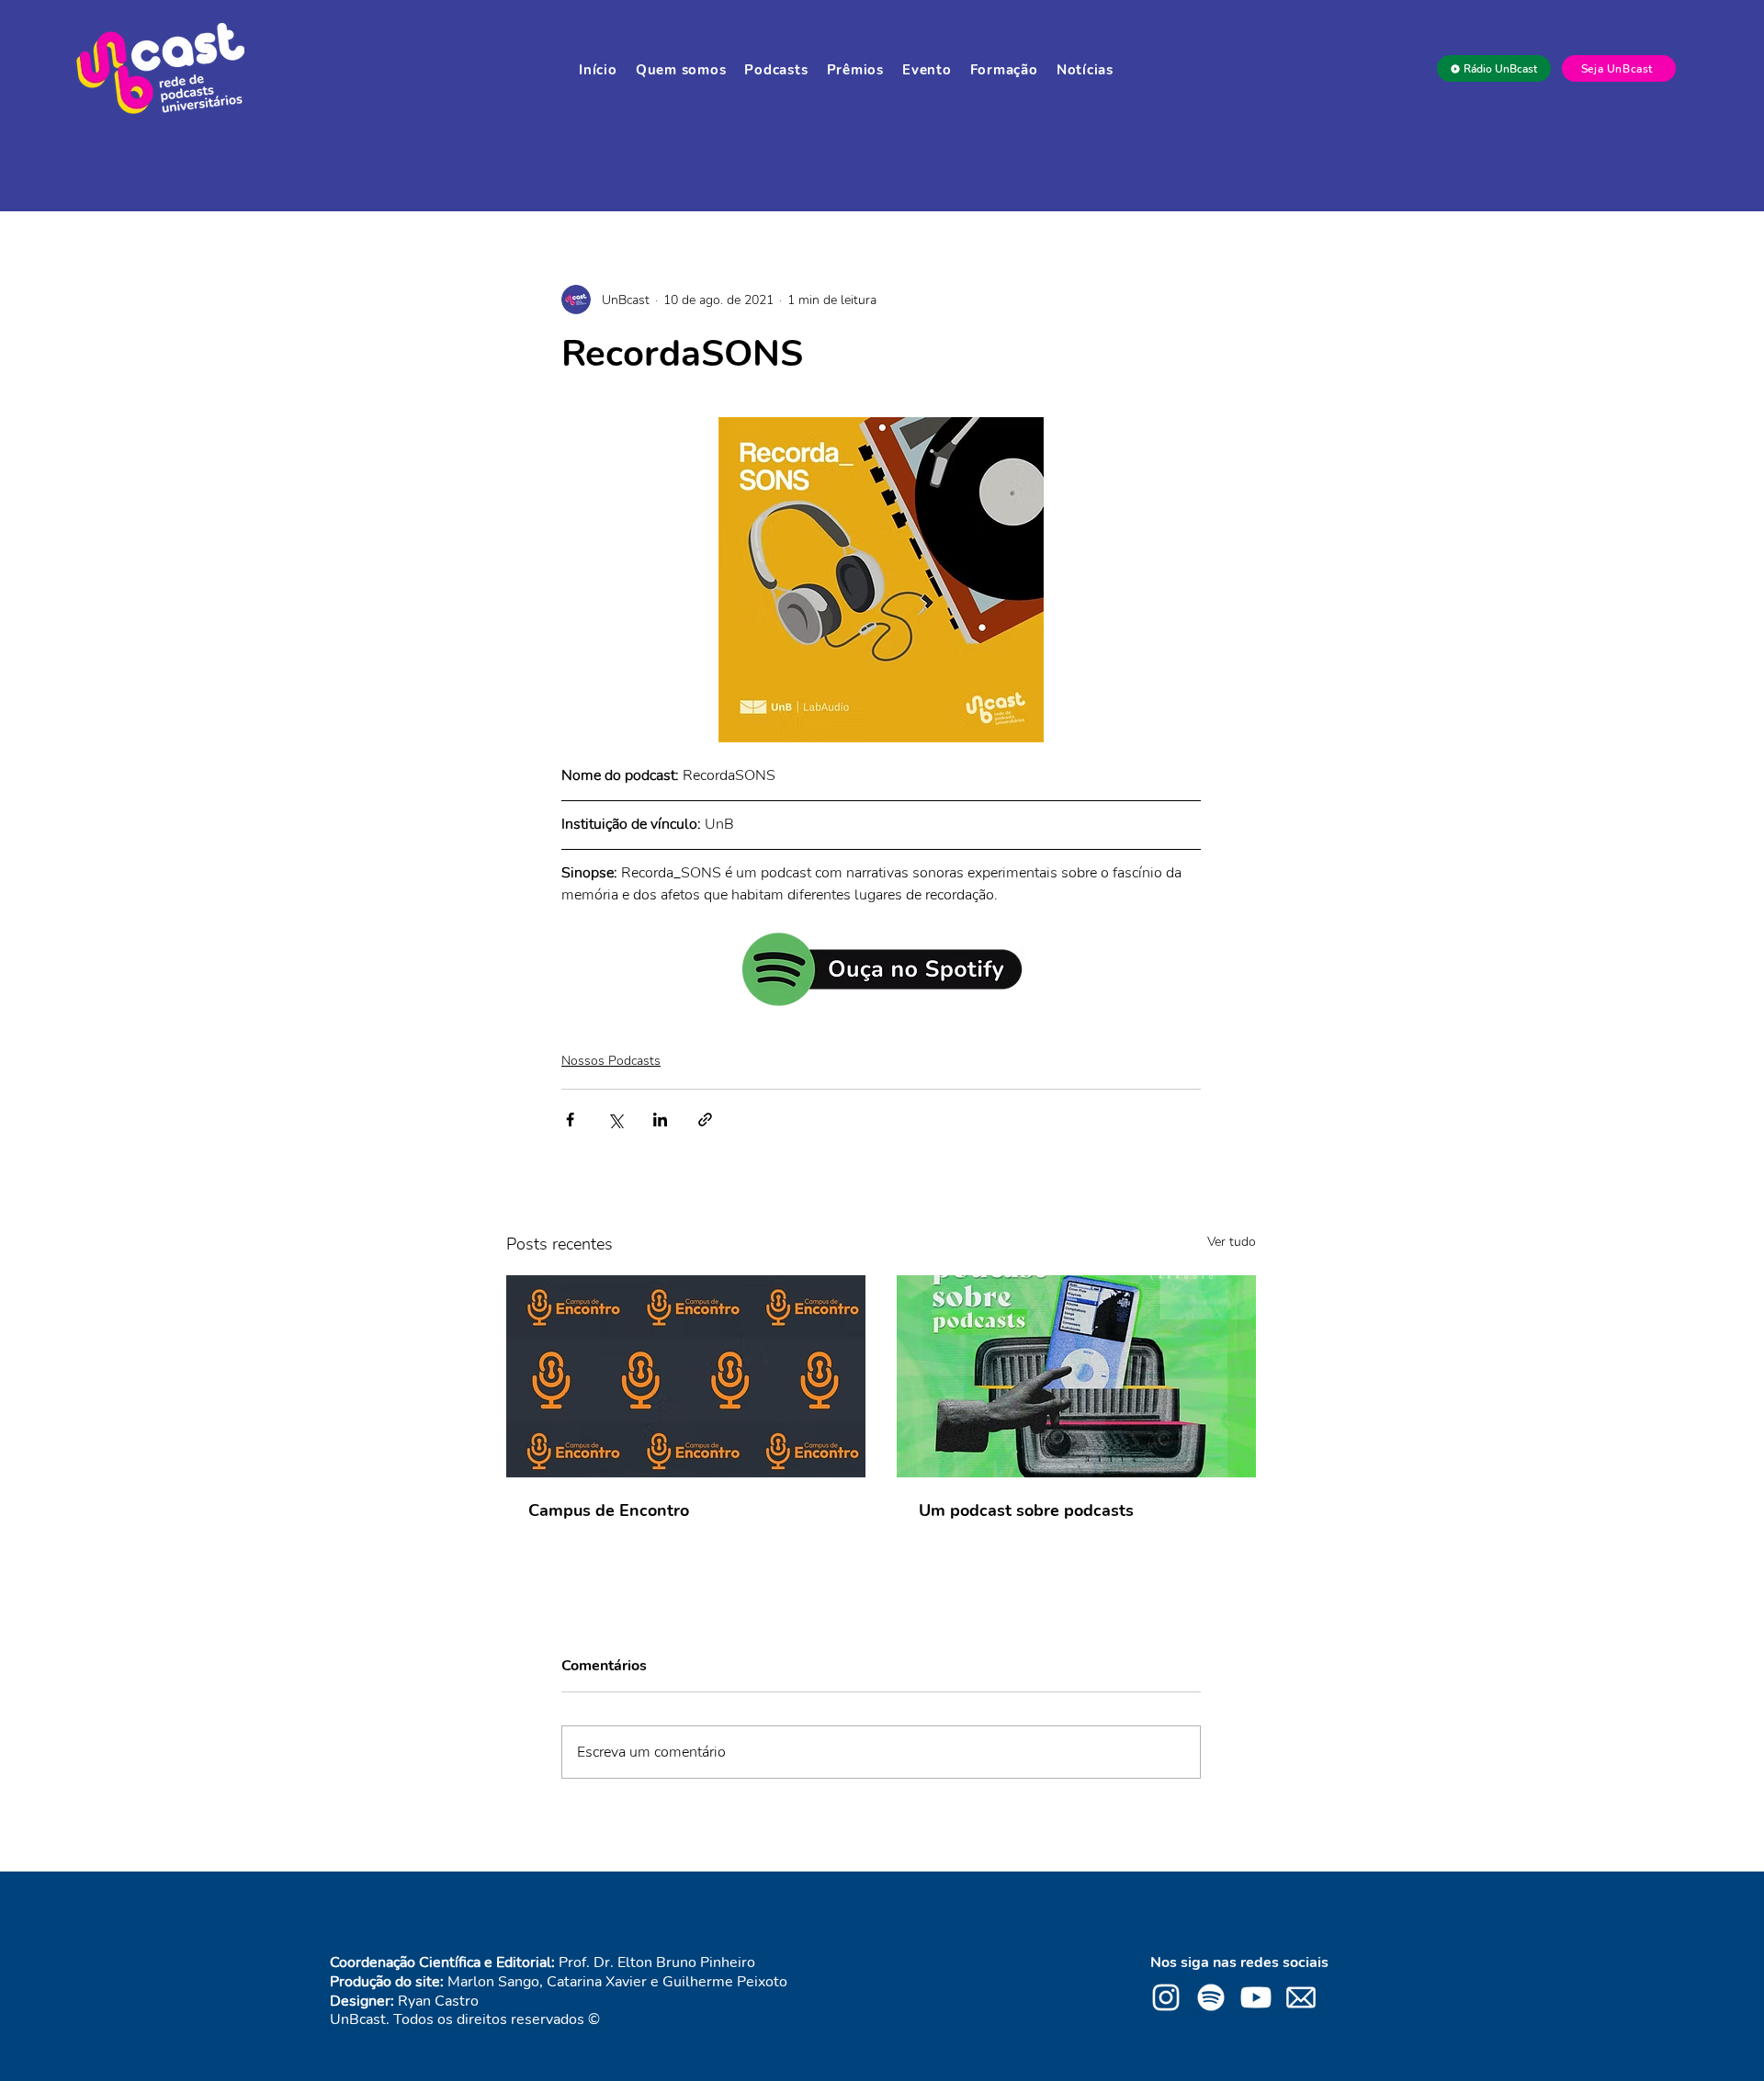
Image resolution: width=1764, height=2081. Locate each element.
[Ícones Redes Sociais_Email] (1301, 1997)
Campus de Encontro (609, 1510)
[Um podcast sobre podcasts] (1076, 1376)
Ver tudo (1232, 1242)
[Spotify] (1211, 1997)
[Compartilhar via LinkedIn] (660, 1120)
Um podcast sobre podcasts (1026, 1510)
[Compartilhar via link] (705, 1120)
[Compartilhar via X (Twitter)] (615, 1120)
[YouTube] (1256, 1997)
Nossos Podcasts (611, 1061)
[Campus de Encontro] (686, 1376)
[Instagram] (1166, 1997)
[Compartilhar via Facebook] (570, 1120)
